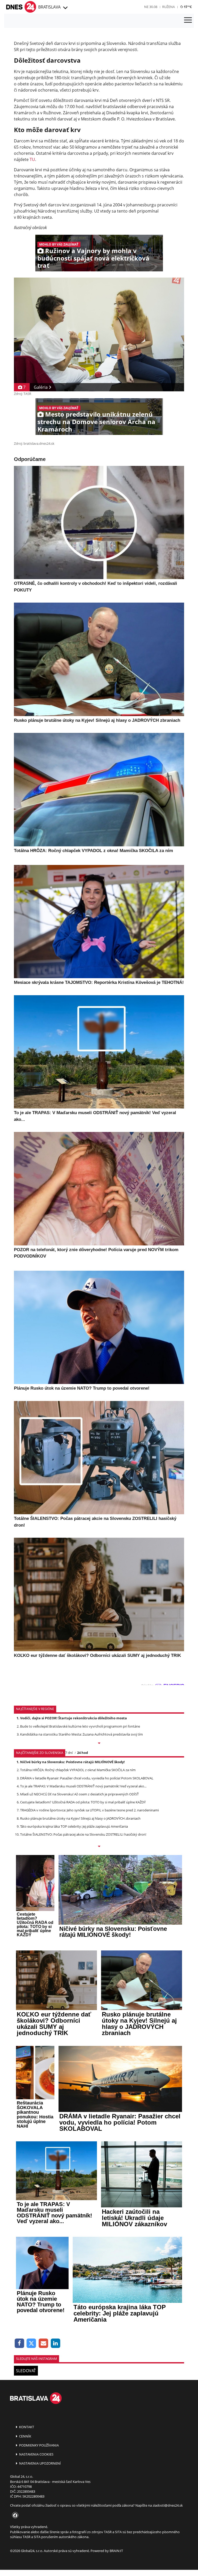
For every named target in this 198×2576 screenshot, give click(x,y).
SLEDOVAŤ (26, 2371)
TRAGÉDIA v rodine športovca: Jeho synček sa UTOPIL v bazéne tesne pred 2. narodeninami (89, 1810)
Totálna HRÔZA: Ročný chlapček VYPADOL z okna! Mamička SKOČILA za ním (78, 1770)
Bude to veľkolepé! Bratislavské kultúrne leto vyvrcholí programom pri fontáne (80, 1726)
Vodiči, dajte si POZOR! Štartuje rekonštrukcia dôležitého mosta (73, 1718)
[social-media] (14, 2516)
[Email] (43, 2343)
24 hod (82, 1753)
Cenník (25, 2436)
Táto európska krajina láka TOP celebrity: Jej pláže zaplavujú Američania (74, 1826)
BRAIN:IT (116, 2551)
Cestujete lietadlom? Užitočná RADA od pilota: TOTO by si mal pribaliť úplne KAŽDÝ (83, 1802)
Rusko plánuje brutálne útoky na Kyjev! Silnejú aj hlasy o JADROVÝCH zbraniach (80, 1818)
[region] (65, 8)
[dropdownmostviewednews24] (99, 1847)
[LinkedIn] (56, 2343)
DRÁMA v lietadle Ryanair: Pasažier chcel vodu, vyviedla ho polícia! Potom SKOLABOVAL (87, 1778)
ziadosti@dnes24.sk (168, 2505)
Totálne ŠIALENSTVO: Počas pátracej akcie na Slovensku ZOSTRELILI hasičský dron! (83, 1834)
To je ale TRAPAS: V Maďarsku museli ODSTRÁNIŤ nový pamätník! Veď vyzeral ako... (83, 1786)
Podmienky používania (39, 2445)
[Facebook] (19, 2343)
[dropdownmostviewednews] (99, 1744)
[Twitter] (32, 2343)
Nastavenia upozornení (40, 2463)
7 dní (69, 1753)
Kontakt (26, 2427)
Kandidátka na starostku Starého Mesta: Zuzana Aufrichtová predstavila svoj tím (81, 1734)
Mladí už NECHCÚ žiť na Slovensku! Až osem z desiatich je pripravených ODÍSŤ (79, 1794)
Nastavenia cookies (36, 2454)
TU (32, 159)
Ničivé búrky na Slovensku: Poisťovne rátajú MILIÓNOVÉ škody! (72, 1762)
